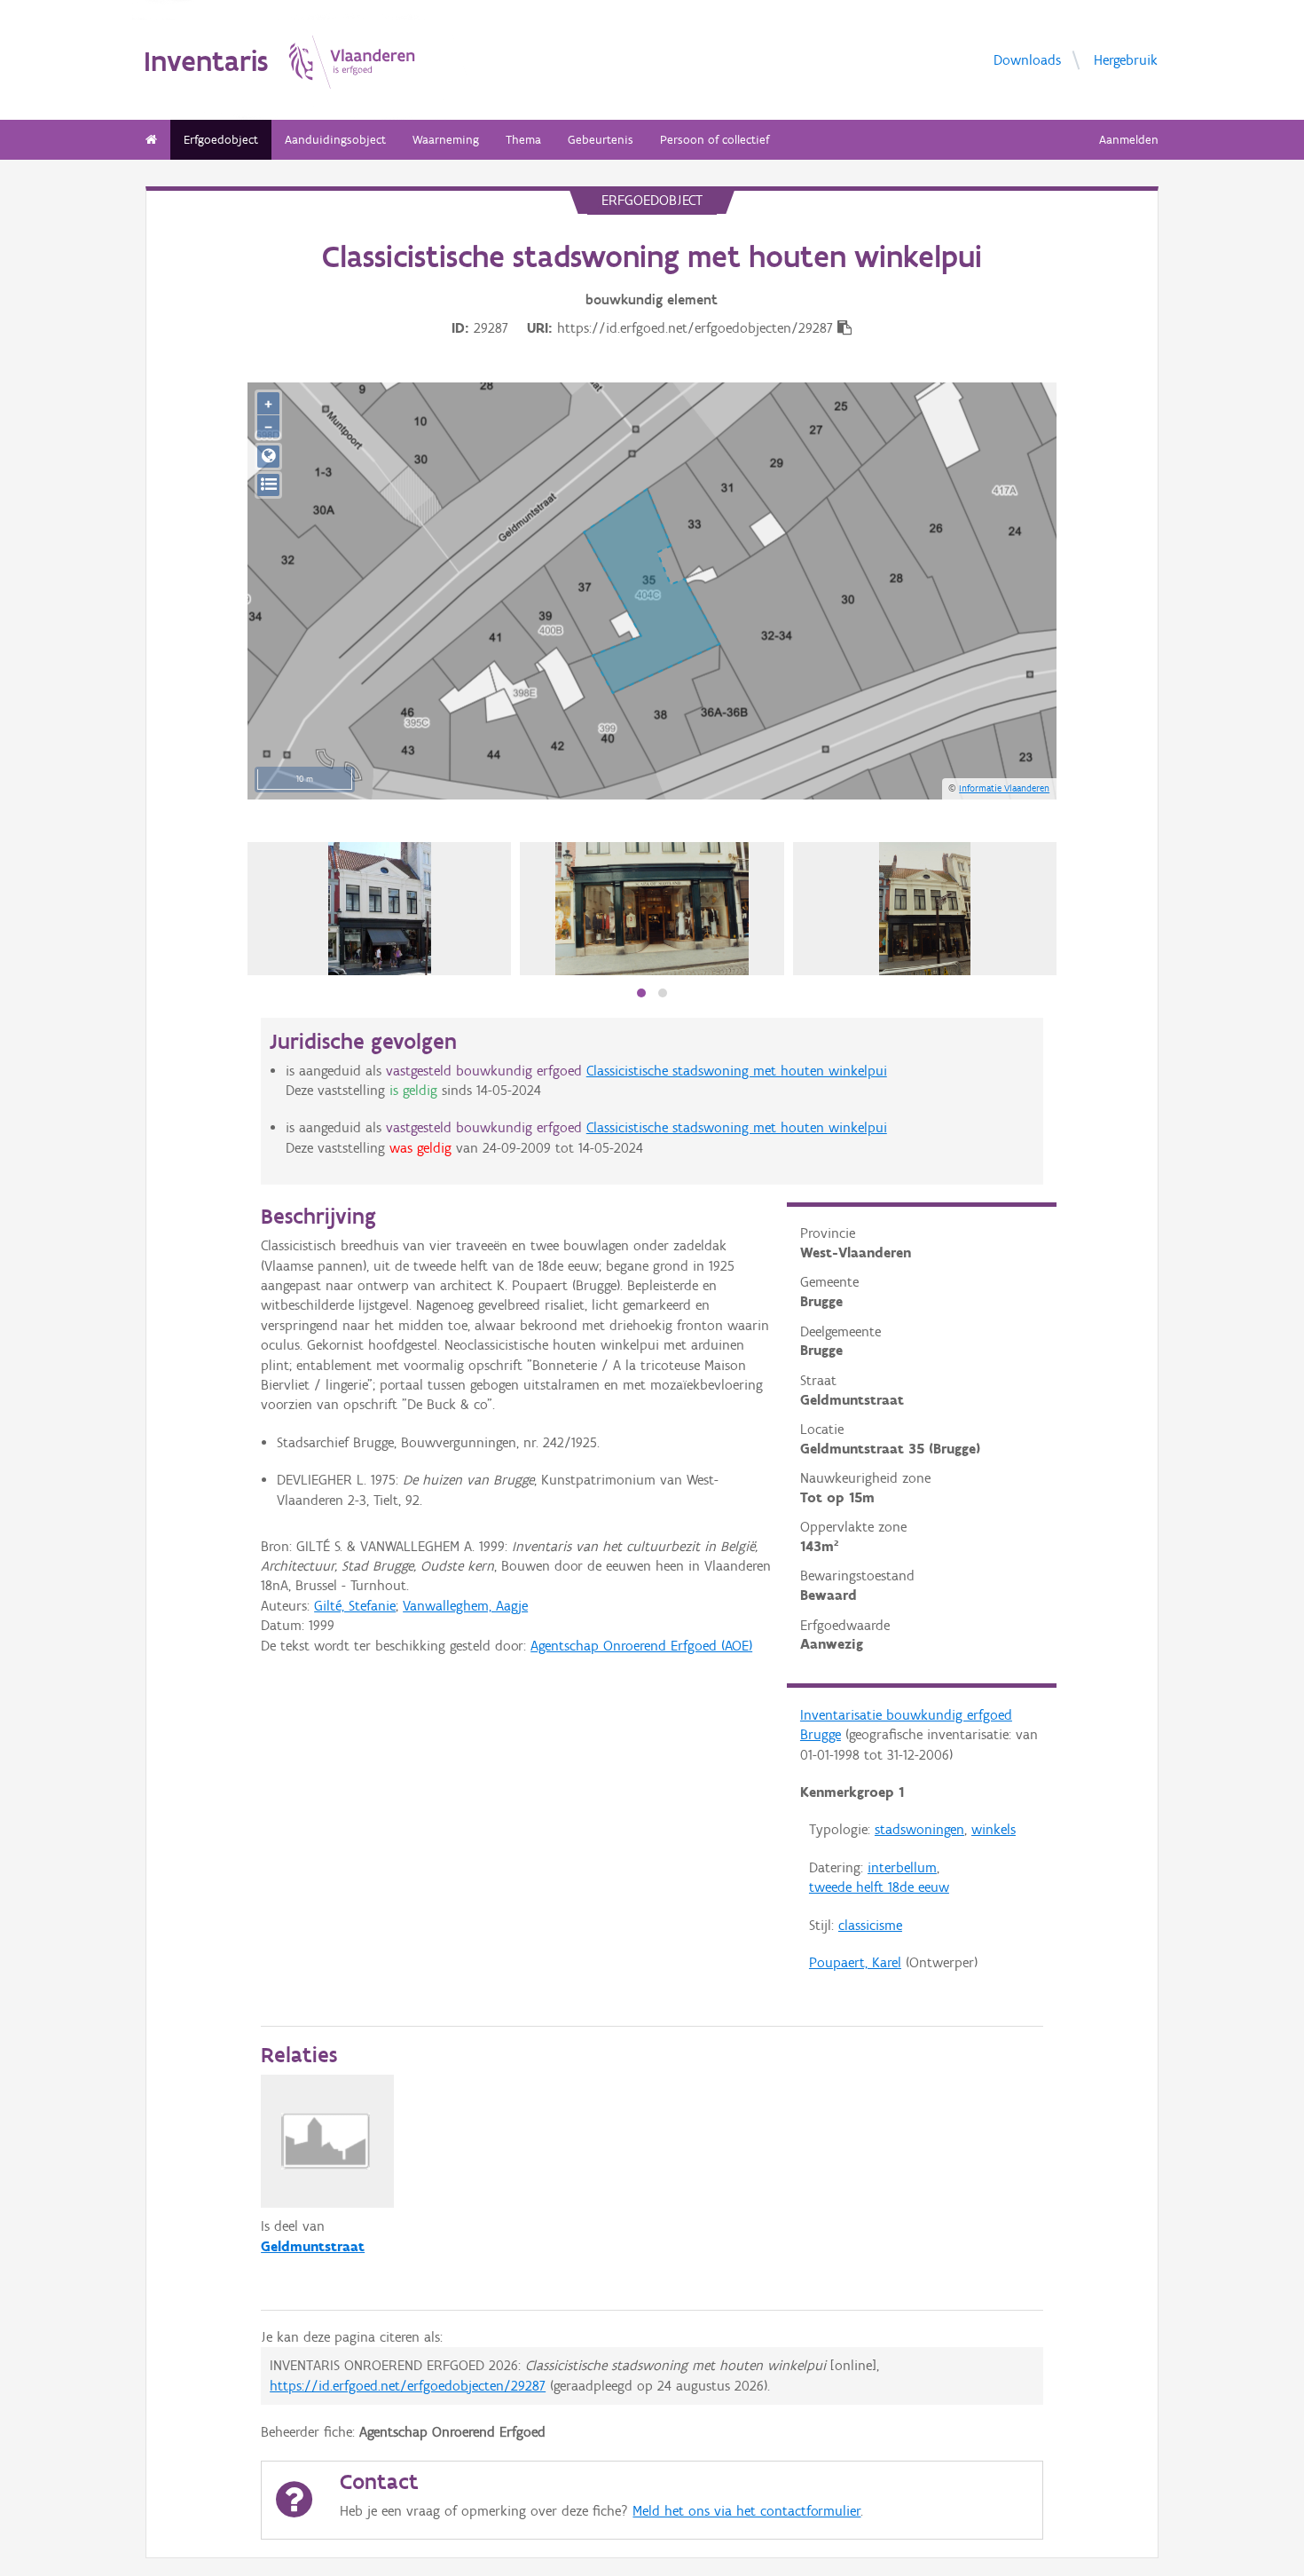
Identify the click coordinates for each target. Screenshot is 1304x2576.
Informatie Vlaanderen (1004, 788)
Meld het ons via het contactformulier (746, 2511)
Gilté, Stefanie (355, 1606)
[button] (641, 993)
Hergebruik (1126, 59)
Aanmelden (1129, 140)
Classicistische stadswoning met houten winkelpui (737, 1071)
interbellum (902, 1867)
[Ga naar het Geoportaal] (268, 457)
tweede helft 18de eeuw (879, 1887)
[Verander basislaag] (268, 485)
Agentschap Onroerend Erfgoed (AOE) (641, 1646)
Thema (523, 140)
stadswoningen (919, 1829)
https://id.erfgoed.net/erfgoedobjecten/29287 (408, 2386)
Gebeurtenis (601, 140)
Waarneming (446, 140)
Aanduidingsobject (335, 140)
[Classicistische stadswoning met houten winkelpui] (652, 909)
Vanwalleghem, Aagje (465, 1606)
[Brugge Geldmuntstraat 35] (380, 909)
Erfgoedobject (221, 140)
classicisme (870, 1925)
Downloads (1027, 59)
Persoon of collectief (715, 140)
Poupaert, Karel (855, 1962)
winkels (994, 1829)
